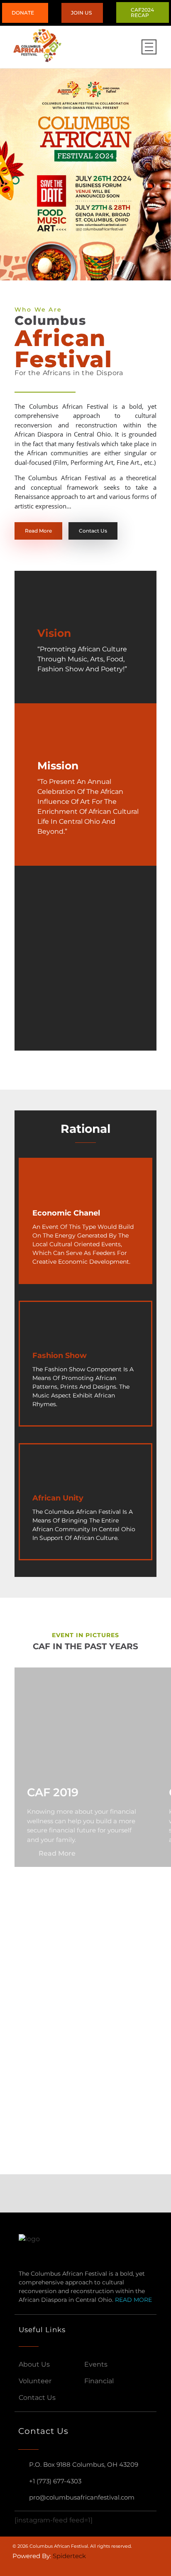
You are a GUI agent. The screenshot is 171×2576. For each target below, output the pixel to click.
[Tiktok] (73, 2566)
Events (96, 2364)
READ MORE (133, 2300)
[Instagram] (35, 2566)
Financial (99, 2381)
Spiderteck (69, 2556)
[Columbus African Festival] (44, 45)
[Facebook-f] (16, 2566)
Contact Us (37, 2398)
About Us (34, 2364)
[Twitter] (54, 2566)
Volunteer (35, 2381)
